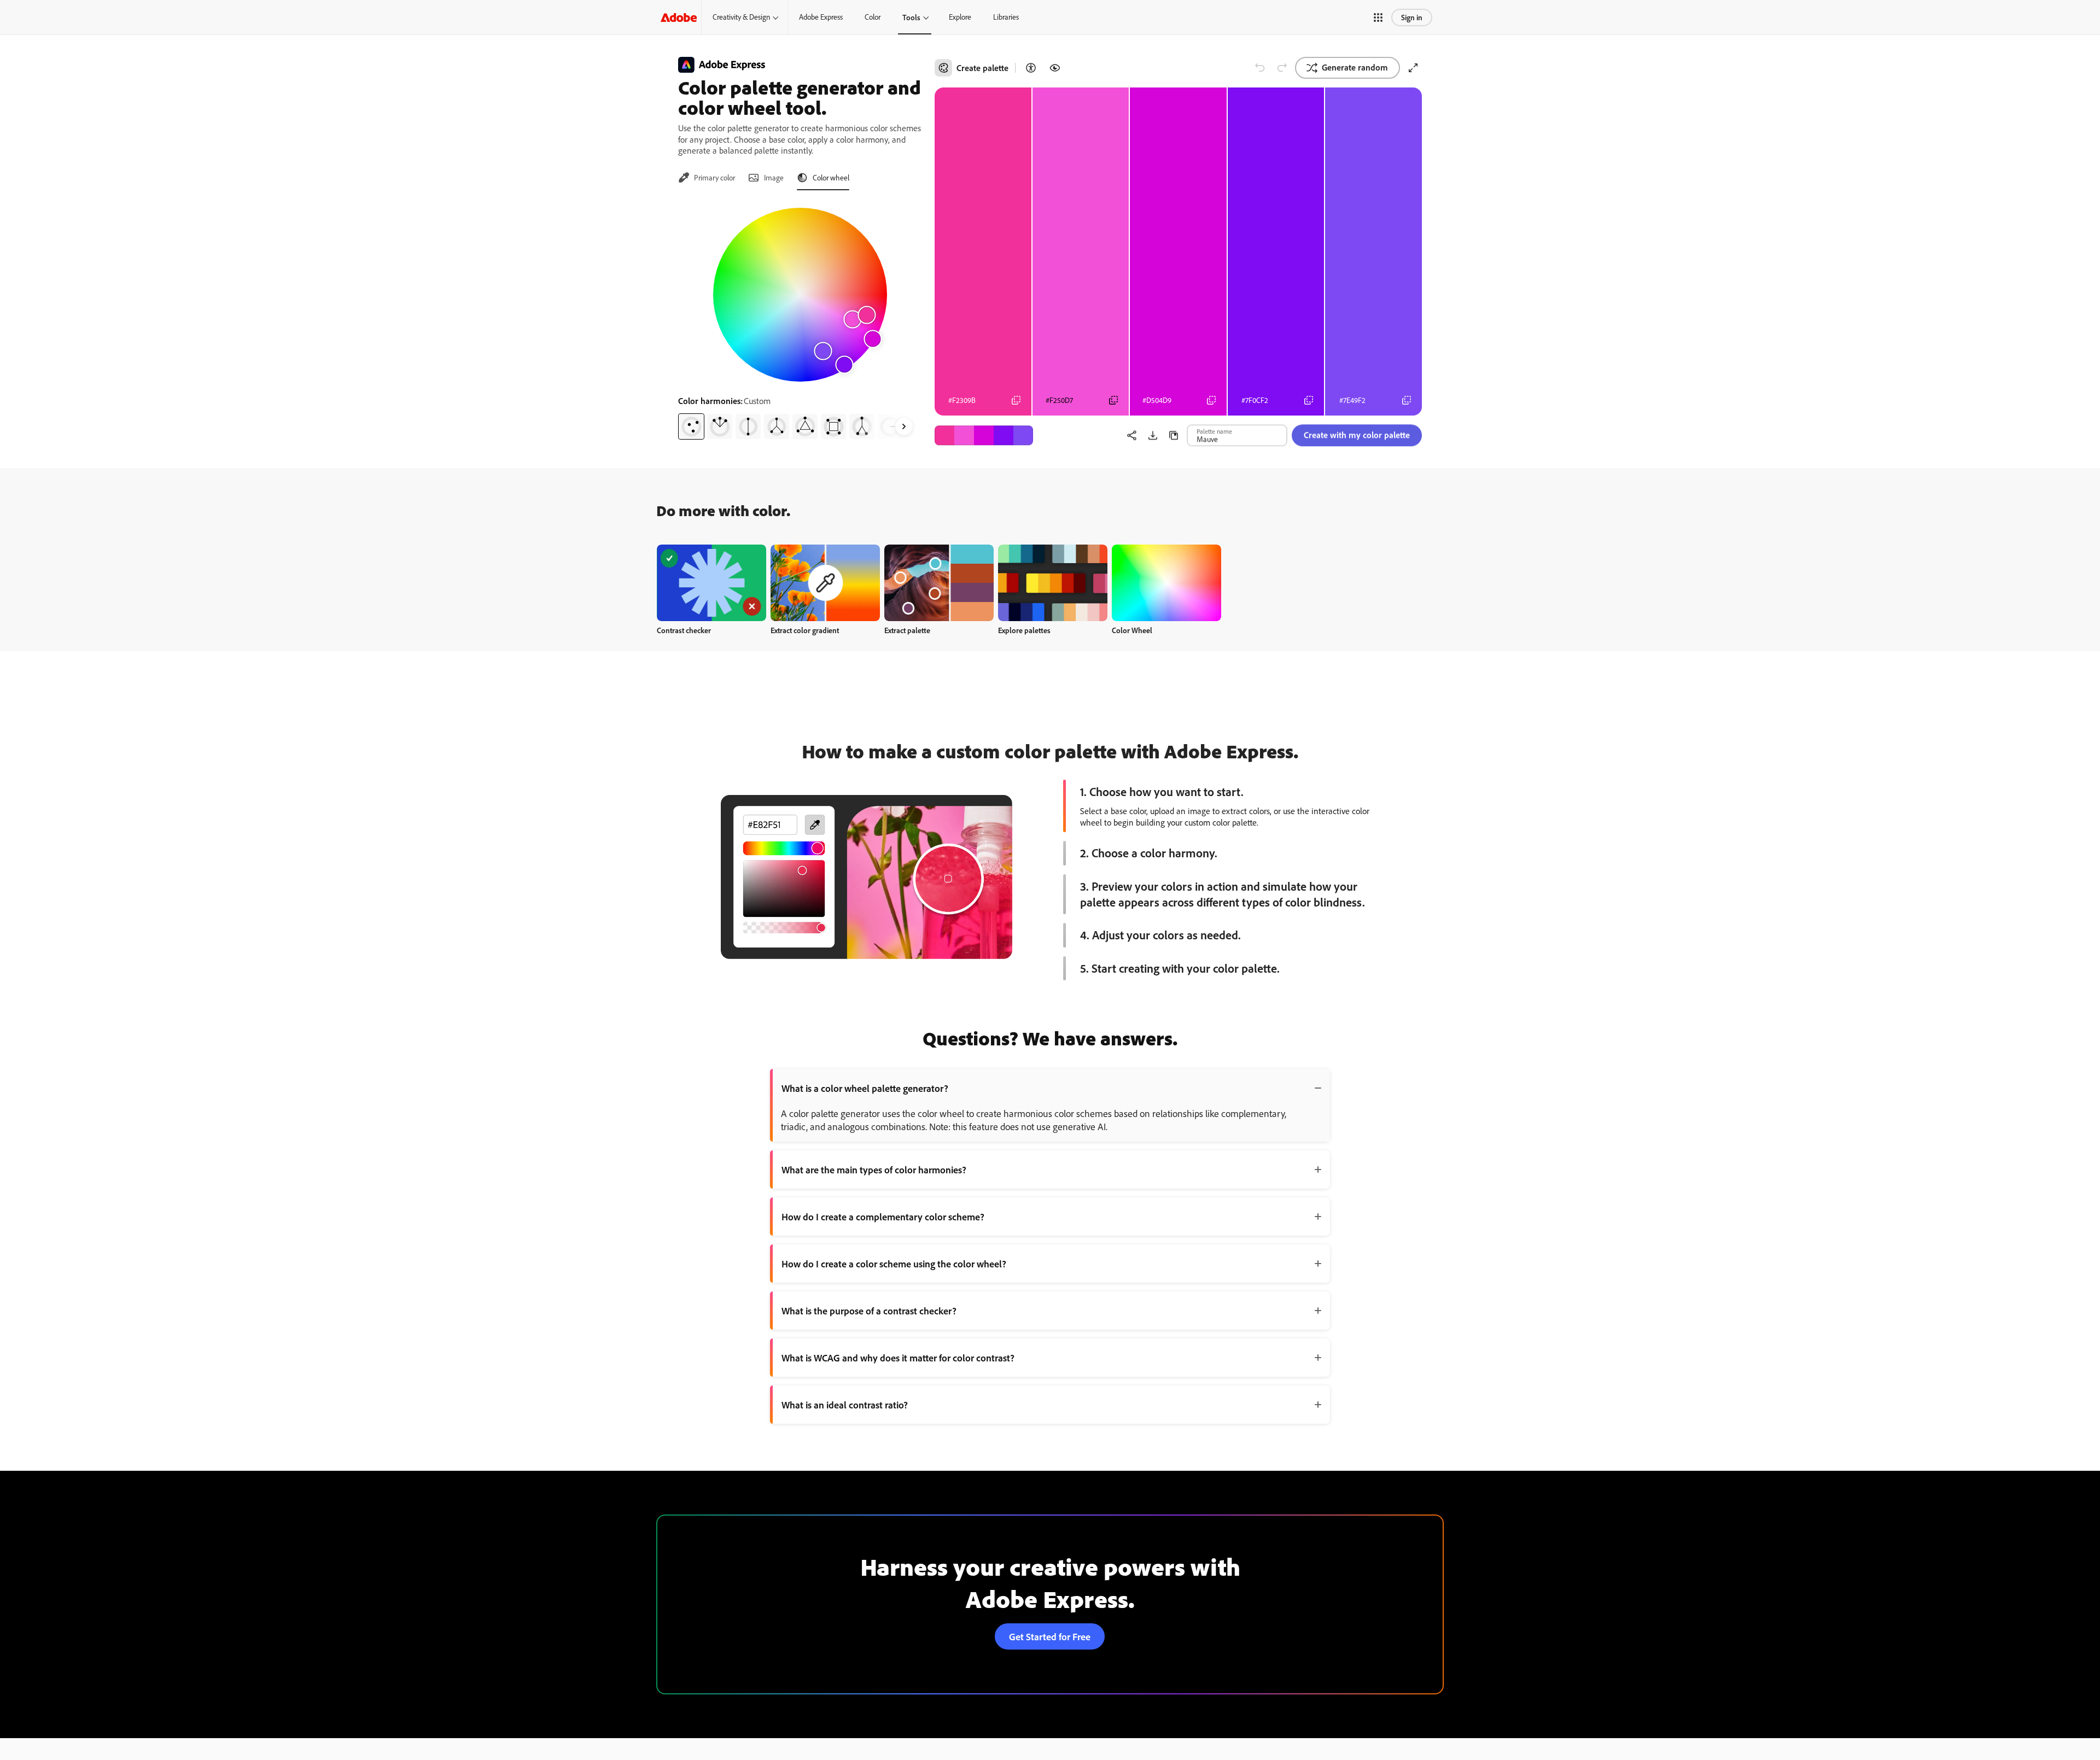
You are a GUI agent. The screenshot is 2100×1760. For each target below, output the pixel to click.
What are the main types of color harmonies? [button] (874, 1170)
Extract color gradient (805, 630)
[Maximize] (1413, 68)
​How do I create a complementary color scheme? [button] (883, 1217)
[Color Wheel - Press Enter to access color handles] (800, 295)
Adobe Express (821, 17)
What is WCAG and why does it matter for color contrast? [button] (898, 1358)
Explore (960, 17)
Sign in (1412, 17)
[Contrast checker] (1031, 68)
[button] (1378, 17)
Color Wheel (1132, 630)
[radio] (691, 426)
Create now (712, 583)
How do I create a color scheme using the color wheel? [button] (894, 1264)
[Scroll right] (904, 426)
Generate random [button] (1355, 67)
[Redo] (1282, 68)
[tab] (707, 178)
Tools (911, 17)
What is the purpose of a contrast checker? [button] (869, 1311)
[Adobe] (679, 17)
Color (873, 17)
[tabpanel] (800, 319)
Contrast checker (684, 630)
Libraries (1006, 17)
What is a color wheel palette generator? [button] (865, 1088)
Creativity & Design (741, 17)
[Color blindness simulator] (1055, 68)
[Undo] (1260, 68)
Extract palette (907, 630)
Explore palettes (1024, 630)
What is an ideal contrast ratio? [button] (845, 1405)
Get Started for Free (1050, 1636)
